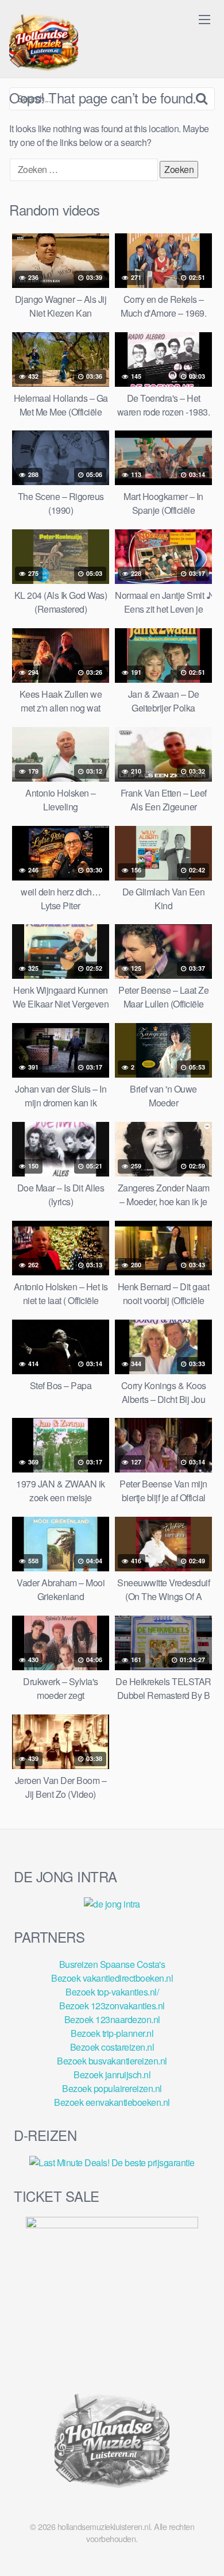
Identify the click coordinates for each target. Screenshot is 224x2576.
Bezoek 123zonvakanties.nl (112, 2006)
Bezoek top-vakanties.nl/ (112, 1992)
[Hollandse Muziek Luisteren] (44, 44)
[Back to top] (204, 2551)
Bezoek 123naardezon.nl (112, 2019)
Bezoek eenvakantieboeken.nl (112, 2102)
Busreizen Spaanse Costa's (112, 1964)
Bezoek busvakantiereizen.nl (112, 2061)
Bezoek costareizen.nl (112, 2047)
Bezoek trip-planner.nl (112, 2033)
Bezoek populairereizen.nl (112, 2088)
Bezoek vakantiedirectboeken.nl (112, 1978)
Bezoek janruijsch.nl (112, 2075)
